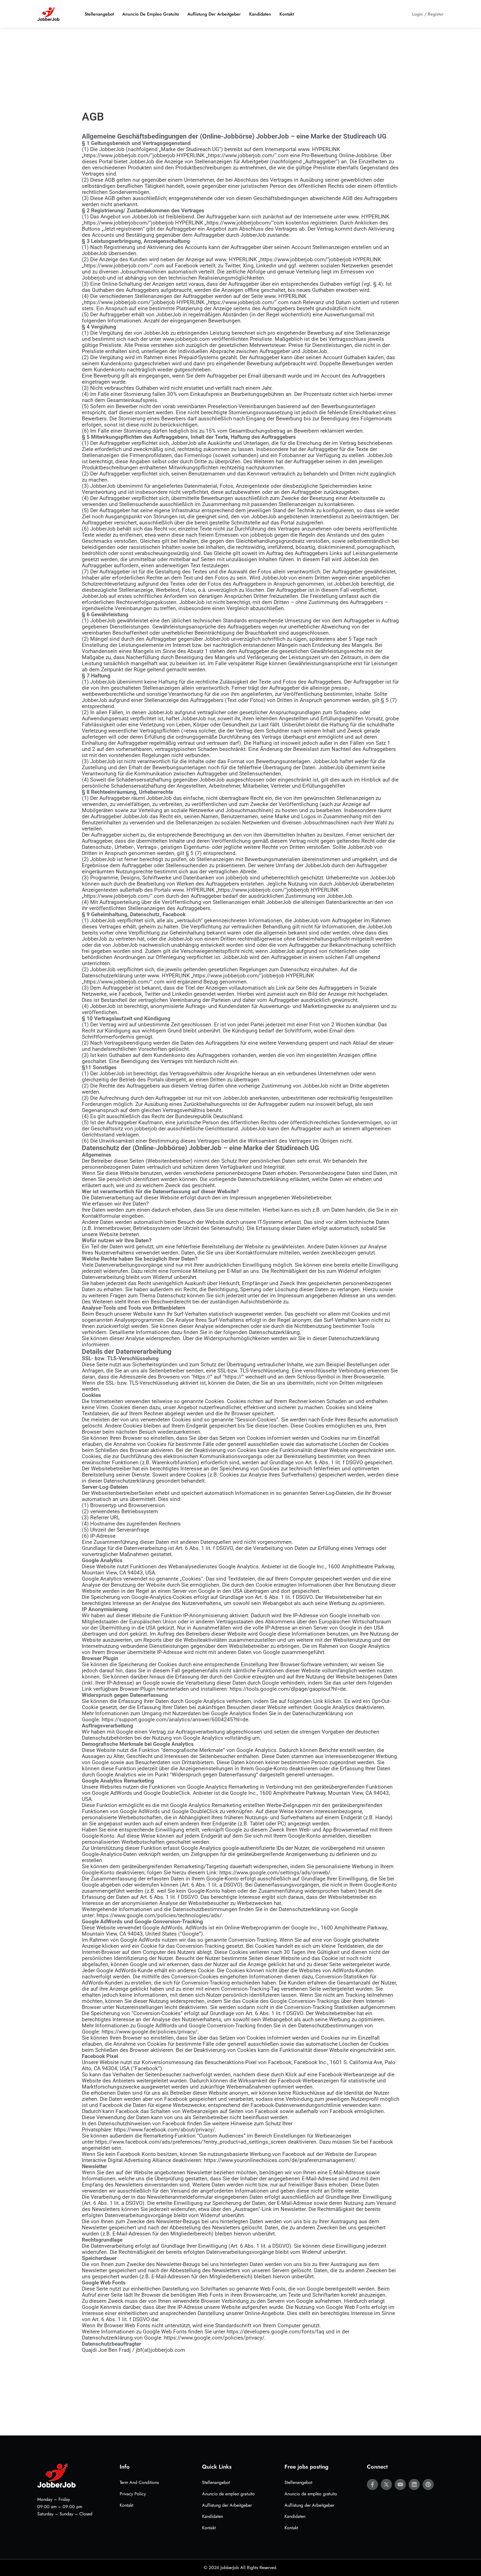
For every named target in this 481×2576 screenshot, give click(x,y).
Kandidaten (260, 14)
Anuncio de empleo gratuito (151, 14)
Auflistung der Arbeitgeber (214, 14)
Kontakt (287, 14)
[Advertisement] (240, 69)
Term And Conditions (139, 2482)
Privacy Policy (133, 2494)
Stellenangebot (99, 14)
